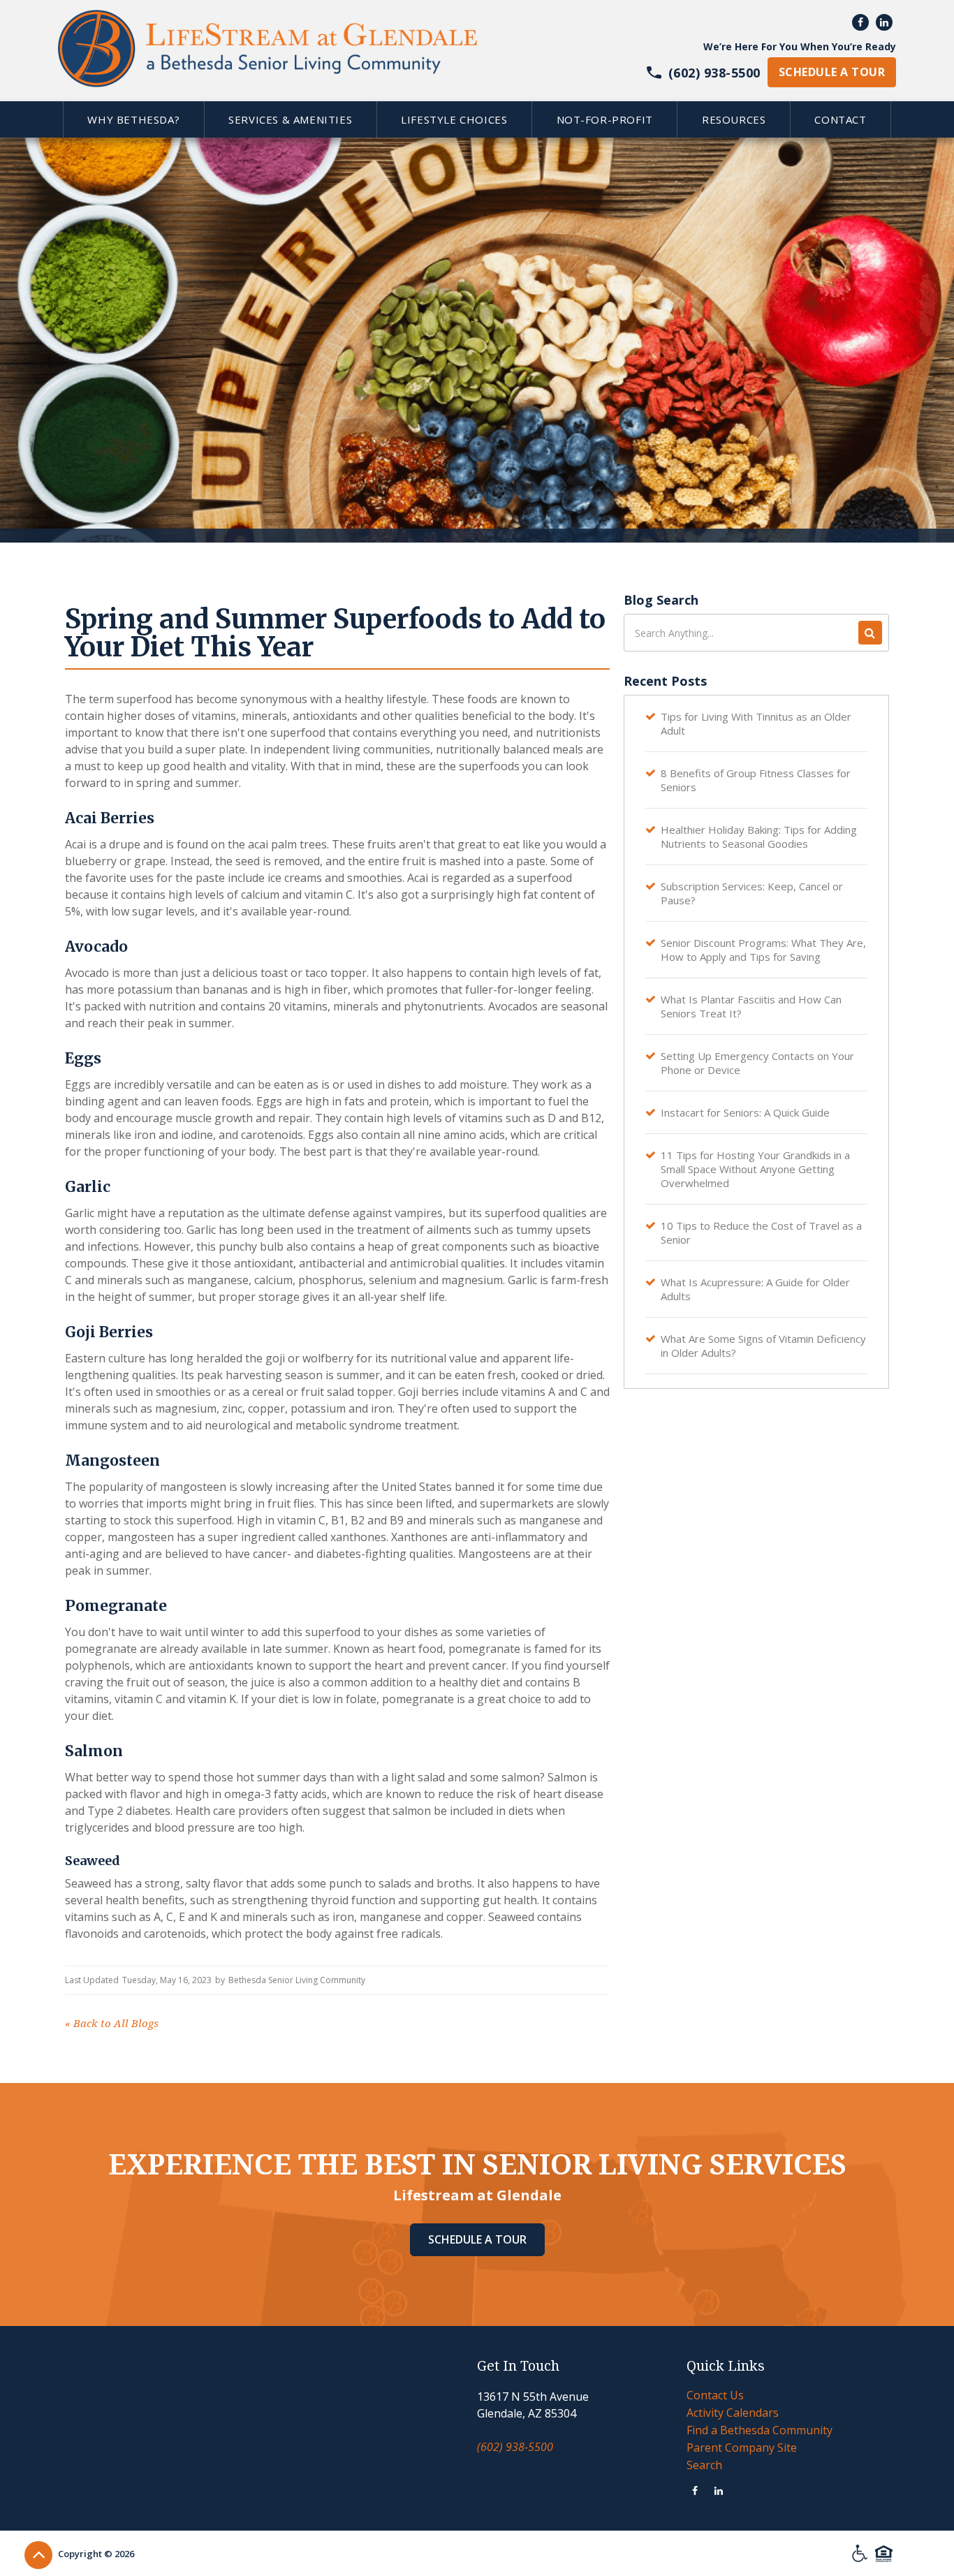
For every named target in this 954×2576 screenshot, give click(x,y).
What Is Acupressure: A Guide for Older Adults (755, 1289)
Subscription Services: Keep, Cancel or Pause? (752, 893)
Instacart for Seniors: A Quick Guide (745, 1112)
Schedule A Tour (477, 2239)
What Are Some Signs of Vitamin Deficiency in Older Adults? (763, 1346)
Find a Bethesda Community (759, 2430)
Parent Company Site (742, 2448)
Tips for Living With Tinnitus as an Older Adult (756, 723)
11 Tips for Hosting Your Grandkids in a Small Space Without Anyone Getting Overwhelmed (755, 1169)
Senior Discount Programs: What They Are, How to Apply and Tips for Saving (763, 950)
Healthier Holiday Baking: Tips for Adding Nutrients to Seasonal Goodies (759, 837)
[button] (133, 119)
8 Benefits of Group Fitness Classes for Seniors (756, 780)
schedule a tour (832, 72)
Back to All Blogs (112, 2024)
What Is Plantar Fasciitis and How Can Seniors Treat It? (751, 1006)
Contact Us (715, 2395)
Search (704, 2465)
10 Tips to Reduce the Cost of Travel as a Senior (761, 1232)
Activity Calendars (733, 2413)
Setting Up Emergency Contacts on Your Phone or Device (757, 1063)
